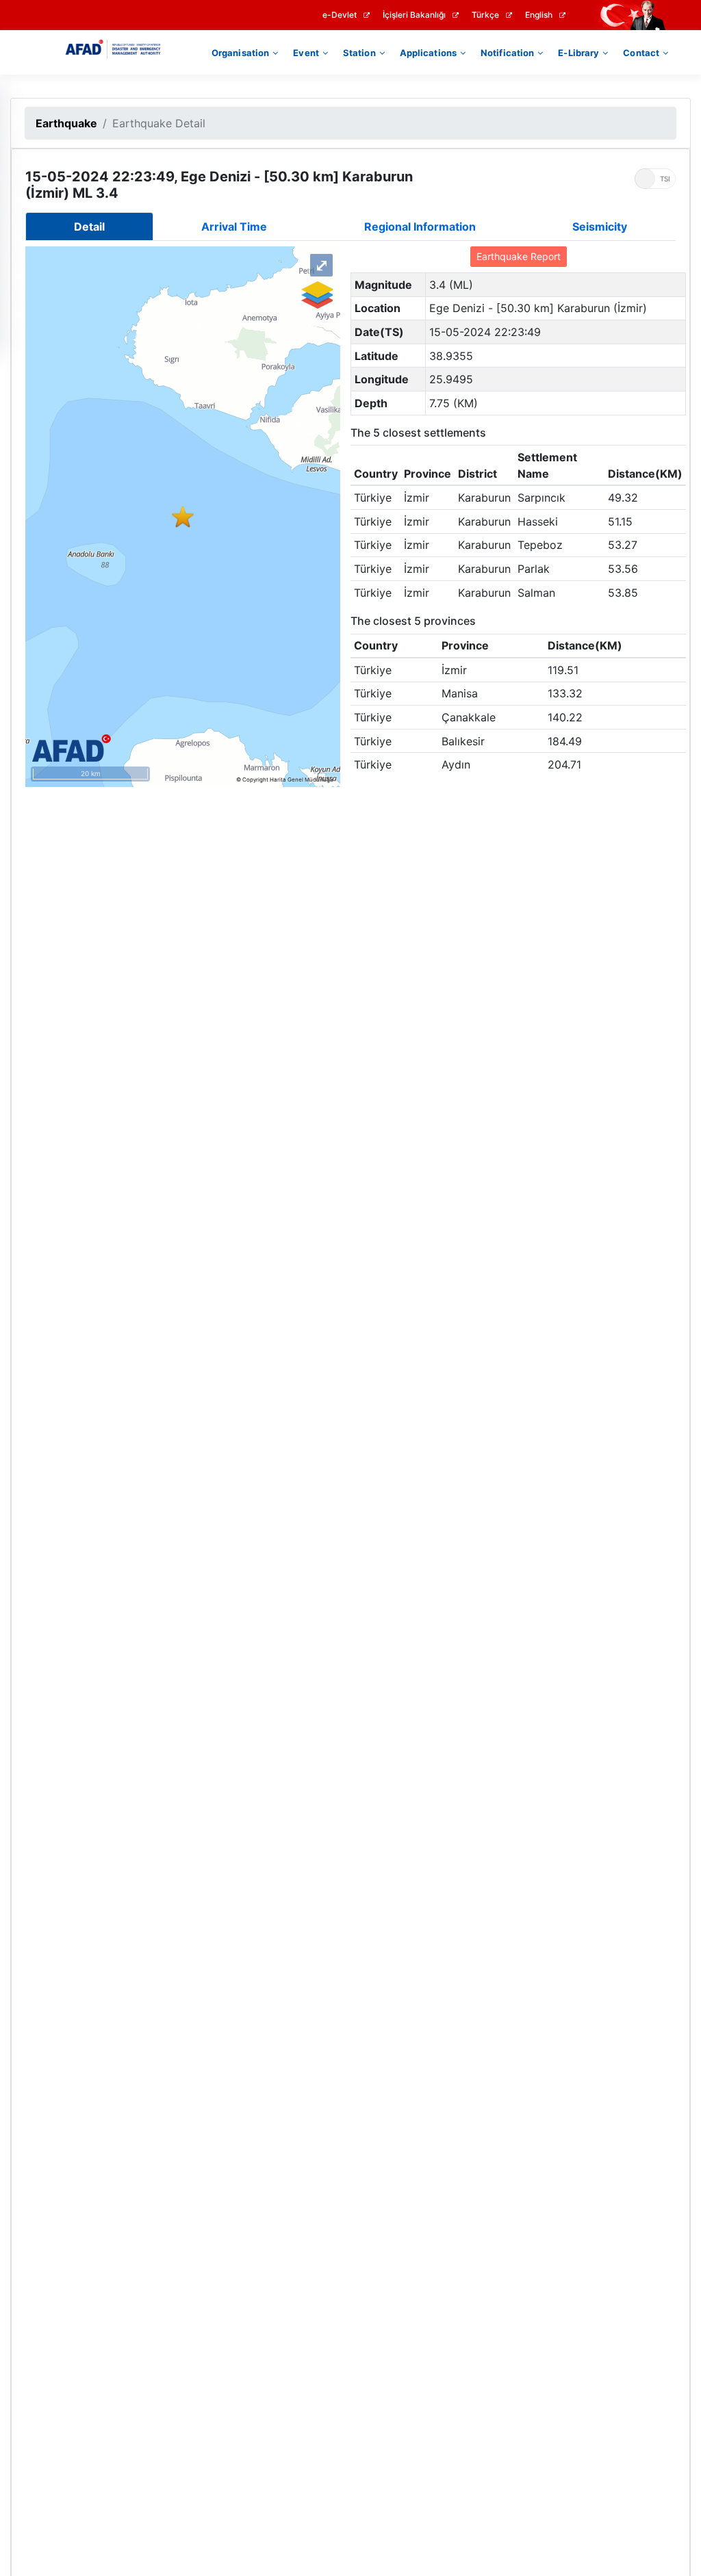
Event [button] (306, 53)
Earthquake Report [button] (519, 256)
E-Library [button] (578, 53)
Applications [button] (428, 53)
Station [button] (359, 53)
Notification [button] (507, 53)
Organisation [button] (240, 53)
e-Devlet (340, 15)
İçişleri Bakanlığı (414, 15)
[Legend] (316, 295)
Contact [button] (641, 53)
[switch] (655, 179)
